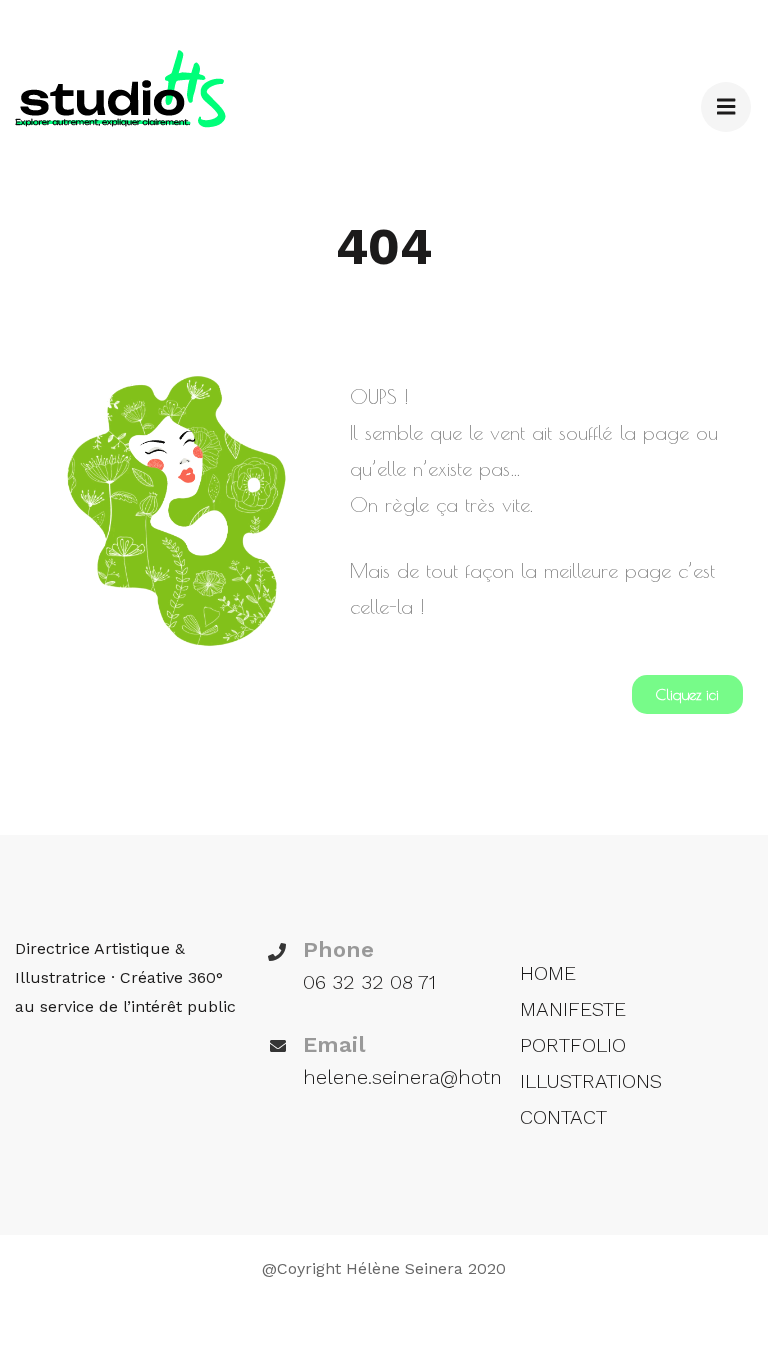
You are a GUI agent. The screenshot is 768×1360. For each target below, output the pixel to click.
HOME (548, 973)
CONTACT (563, 1117)
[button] (687, 694)
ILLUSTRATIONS (591, 1081)
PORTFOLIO (573, 1045)
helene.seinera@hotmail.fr (425, 1077)
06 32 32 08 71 (369, 982)
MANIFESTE (573, 1009)
